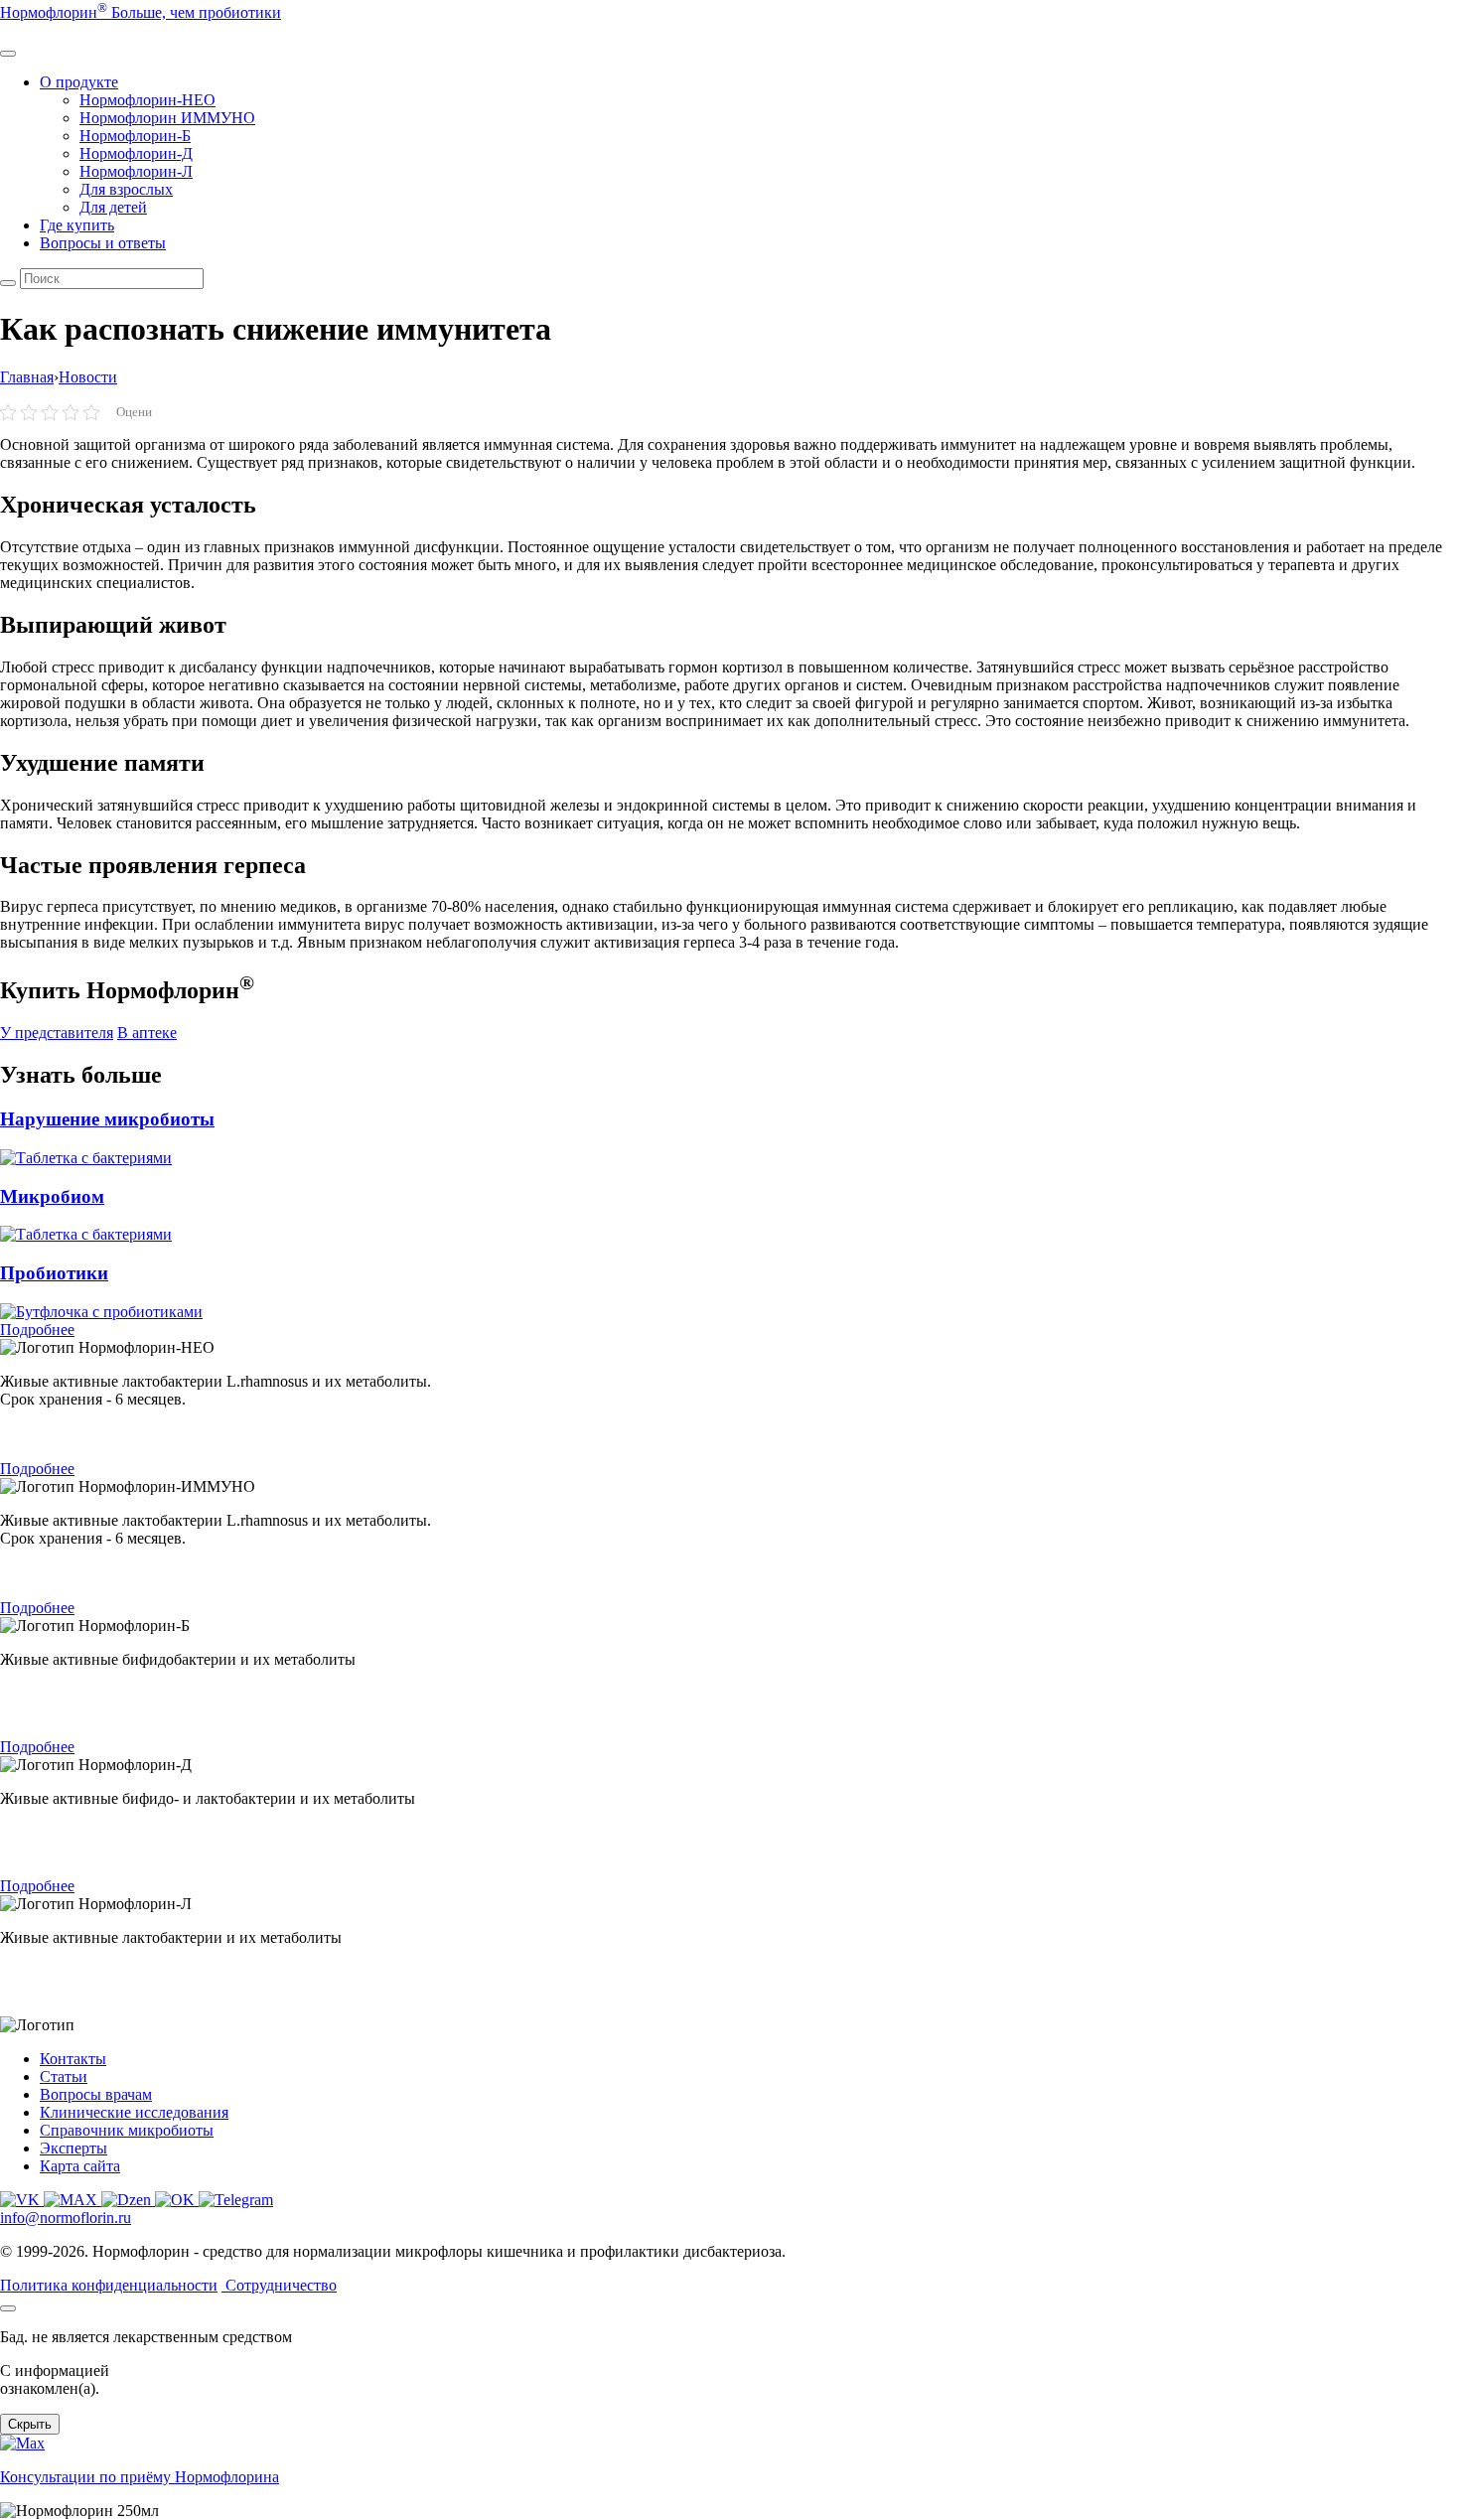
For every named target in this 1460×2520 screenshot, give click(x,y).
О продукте (79, 82)
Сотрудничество (281, 2285)
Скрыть (30, 2424)
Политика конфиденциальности (109, 2285)
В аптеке (147, 1033)
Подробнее (37, 1330)
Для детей (113, 207)
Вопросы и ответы (103, 243)
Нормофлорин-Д (136, 153)
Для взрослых (126, 189)
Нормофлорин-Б (135, 136)
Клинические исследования (134, 2112)
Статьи (64, 2076)
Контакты (73, 2059)
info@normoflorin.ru (66, 2218)
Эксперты (73, 2148)
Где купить (77, 225)
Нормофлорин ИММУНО (167, 118)
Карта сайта (80, 2166)
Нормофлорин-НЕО (147, 100)
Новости (88, 377)
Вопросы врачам (96, 2094)
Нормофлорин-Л (136, 171)
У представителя (57, 1033)
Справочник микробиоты (127, 2130)
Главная (27, 377)
